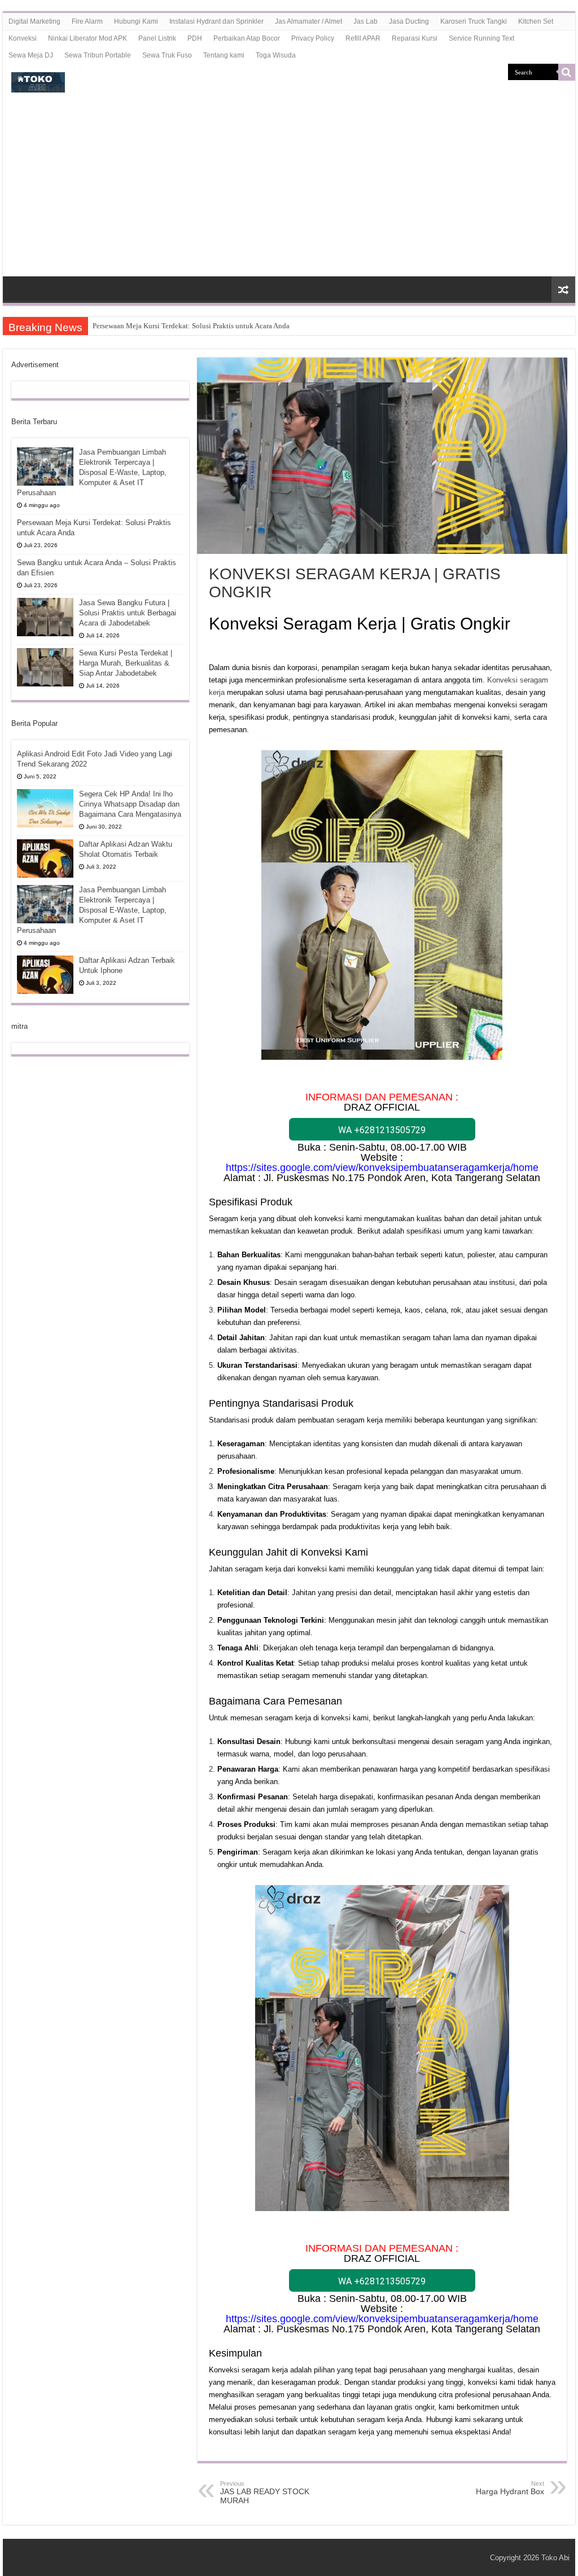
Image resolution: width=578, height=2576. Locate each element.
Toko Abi (555, 2558)
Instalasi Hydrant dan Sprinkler (216, 21)
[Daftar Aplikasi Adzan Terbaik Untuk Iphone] (45, 975)
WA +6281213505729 (382, 1130)
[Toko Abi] (38, 80)
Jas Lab (365, 21)
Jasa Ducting (409, 21)
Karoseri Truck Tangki (474, 21)
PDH (195, 38)
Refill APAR (363, 38)
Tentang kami (224, 55)
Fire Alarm (87, 21)
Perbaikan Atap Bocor (247, 38)
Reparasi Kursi (415, 38)
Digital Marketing (34, 21)
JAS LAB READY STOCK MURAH (265, 2493)
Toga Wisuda (276, 55)
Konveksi (23, 38)
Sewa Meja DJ (31, 55)
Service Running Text (481, 38)
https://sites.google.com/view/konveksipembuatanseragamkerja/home (382, 1168)
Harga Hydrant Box (510, 2488)
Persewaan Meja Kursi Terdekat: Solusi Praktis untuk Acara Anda (191, 326)
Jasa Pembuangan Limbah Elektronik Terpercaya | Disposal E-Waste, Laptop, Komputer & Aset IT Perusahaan (92, 472)
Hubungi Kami (136, 21)
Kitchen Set (536, 21)
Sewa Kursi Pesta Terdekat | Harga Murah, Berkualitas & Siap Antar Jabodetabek (126, 663)
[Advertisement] (289, 192)
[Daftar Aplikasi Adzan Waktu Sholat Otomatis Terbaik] (45, 858)
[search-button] (567, 72)
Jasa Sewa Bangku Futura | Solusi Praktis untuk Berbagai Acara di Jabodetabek (128, 613)
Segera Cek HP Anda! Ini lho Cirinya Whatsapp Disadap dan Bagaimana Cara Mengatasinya (130, 804)
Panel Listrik (157, 38)
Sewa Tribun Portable (98, 55)
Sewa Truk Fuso (167, 55)
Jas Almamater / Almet (308, 21)
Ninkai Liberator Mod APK (87, 38)
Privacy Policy (313, 38)
